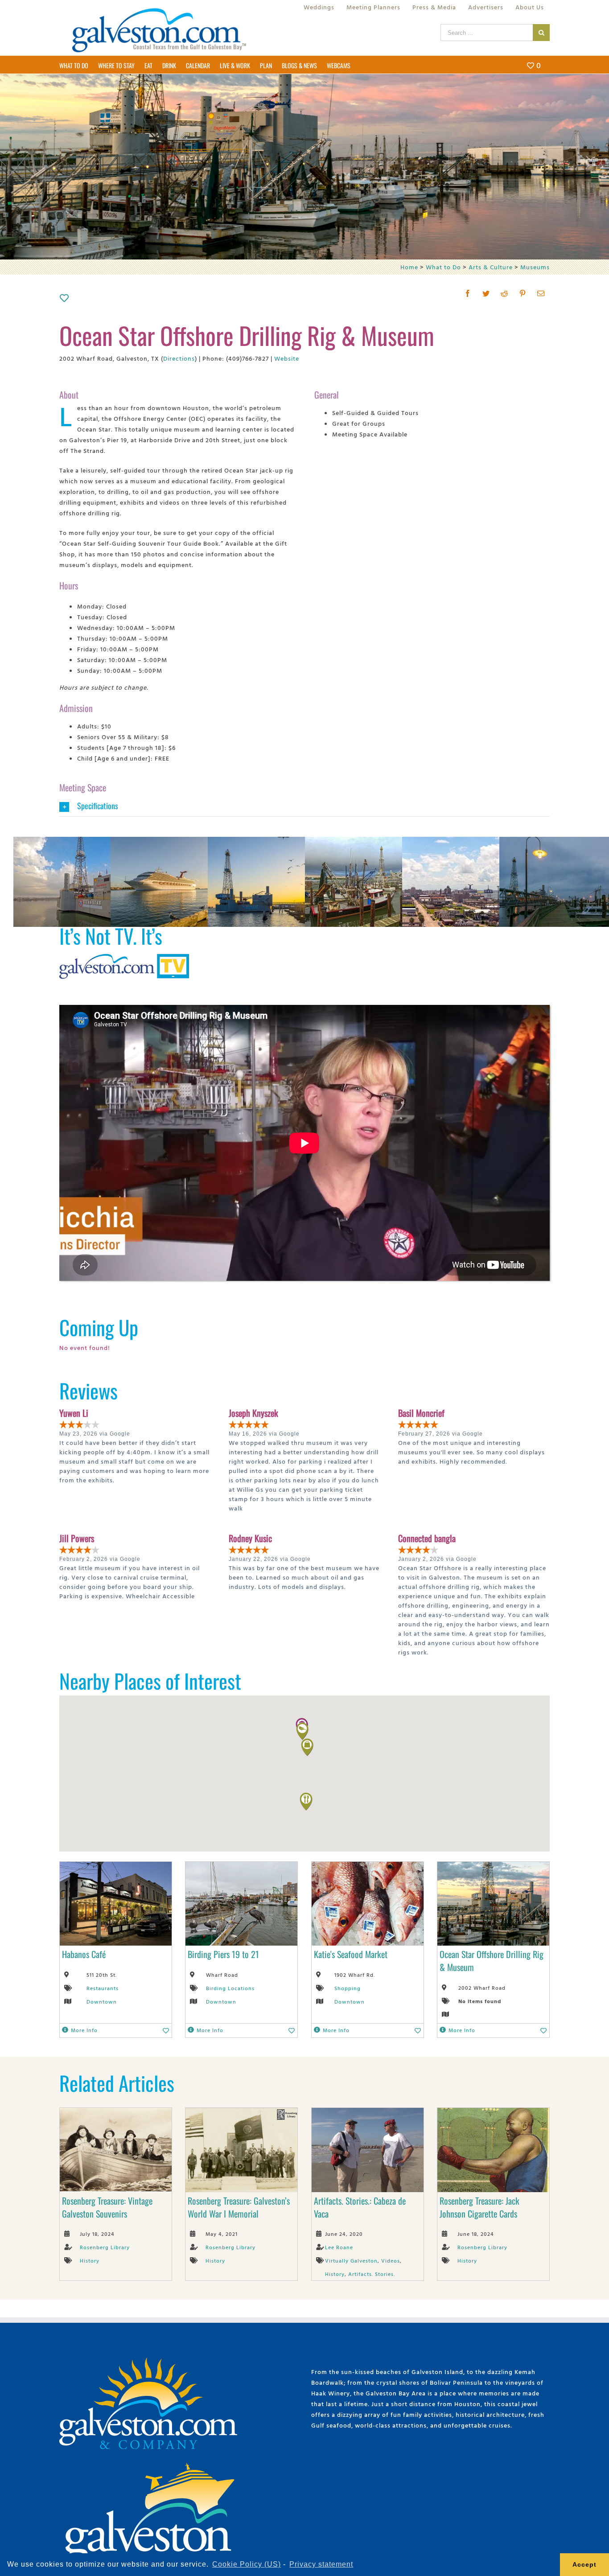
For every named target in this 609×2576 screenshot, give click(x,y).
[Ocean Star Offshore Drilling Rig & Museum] (85, 842)
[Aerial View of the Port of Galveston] (473, 842)
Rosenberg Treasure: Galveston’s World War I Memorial (239, 2207)
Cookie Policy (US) (247, 2564)
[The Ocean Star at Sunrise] (279, 842)
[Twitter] (486, 293)
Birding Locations (230, 1988)
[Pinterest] (523, 293)
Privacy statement (321, 2564)
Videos (391, 2260)
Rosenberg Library (105, 2247)
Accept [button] (584, 2564)
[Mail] (541, 293)
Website (287, 358)
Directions (179, 358)
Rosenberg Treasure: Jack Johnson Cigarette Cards (479, 2207)
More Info (84, 2030)
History (90, 2260)
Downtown (102, 2001)
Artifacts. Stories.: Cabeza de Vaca (360, 2207)
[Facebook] (468, 293)
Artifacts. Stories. (372, 2274)
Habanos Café (84, 1954)
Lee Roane (339, 2247)
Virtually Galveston (351, 2260)
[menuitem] (319, 7)
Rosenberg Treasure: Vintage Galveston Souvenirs (107, 2207)
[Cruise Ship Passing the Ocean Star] (182, 842)
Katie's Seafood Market (351, 1954)
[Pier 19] (376, 842)
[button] (302, 1731)
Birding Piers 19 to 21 (223, 1954)
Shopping (348, 1988)
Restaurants (103, 1988)
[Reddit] (504, 293)
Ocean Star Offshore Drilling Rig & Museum (492, 1961)
